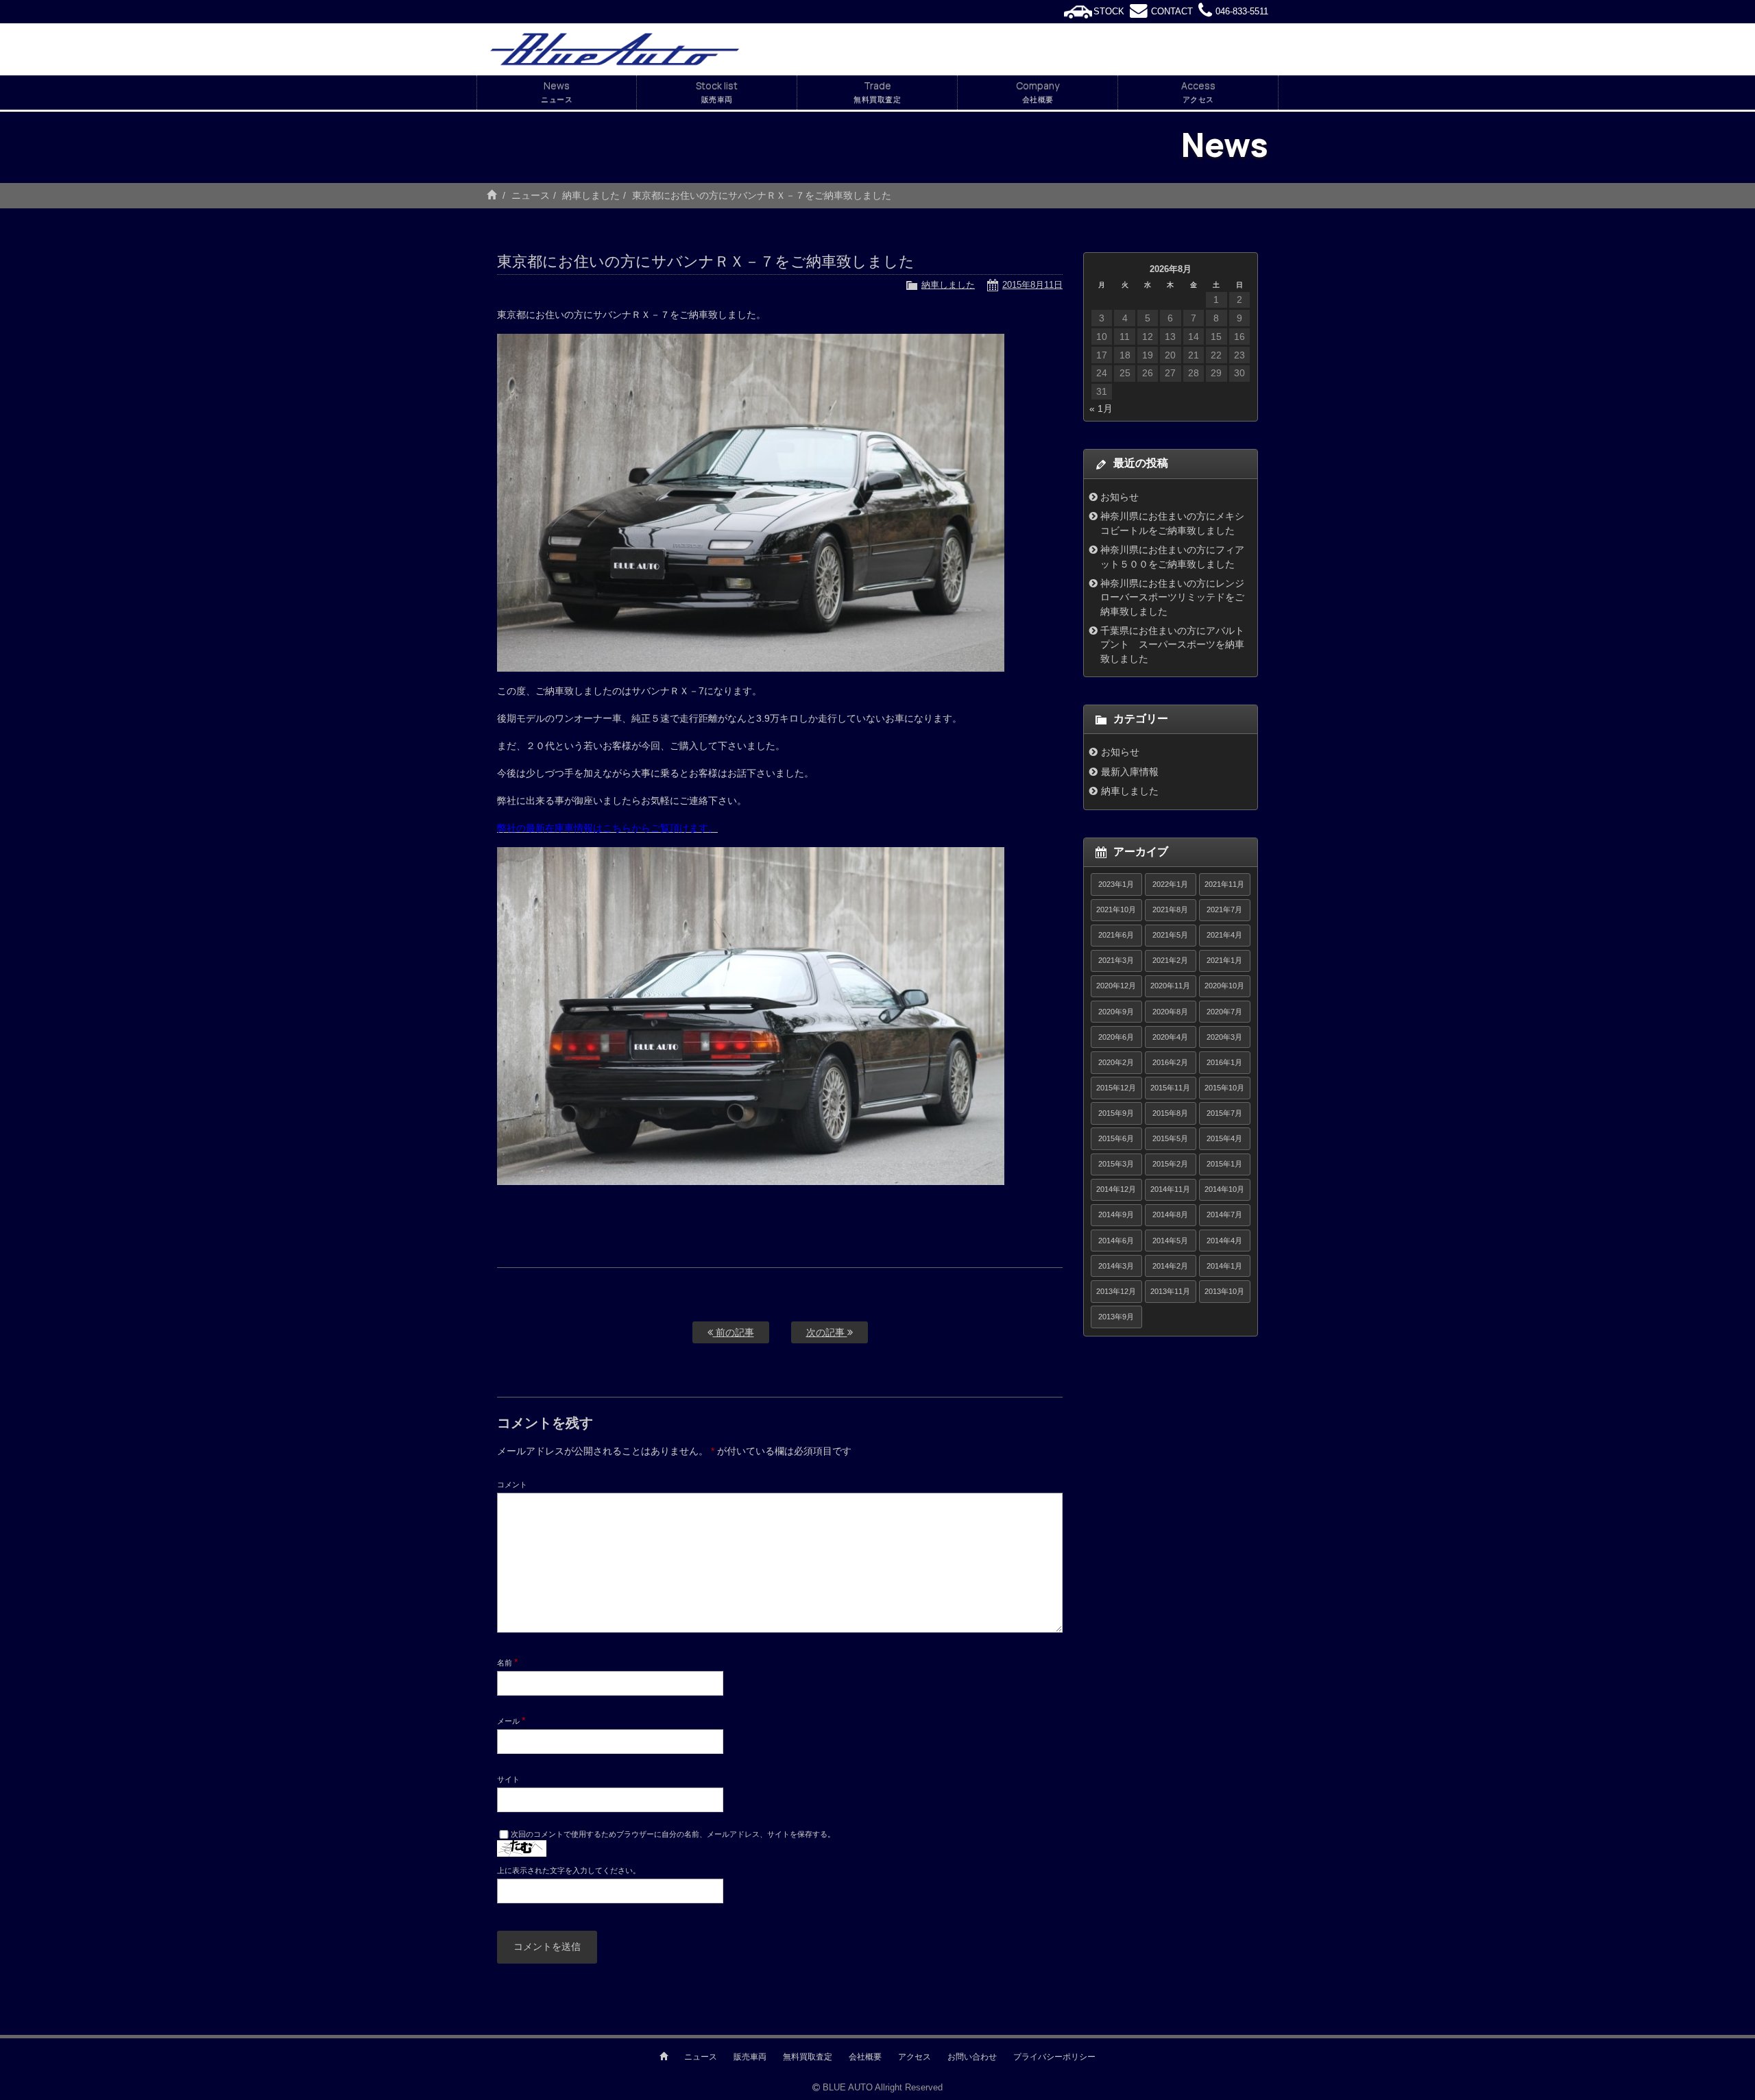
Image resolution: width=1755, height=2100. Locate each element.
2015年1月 (1224, 1164)
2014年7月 (1224, 1214)
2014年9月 (1116, 1214)
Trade (877, 91)
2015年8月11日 (1032, 285)
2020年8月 (1170, 1012)
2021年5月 (1170, 935)
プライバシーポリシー (1054, 2057)
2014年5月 (1170, 1241)
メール (511, 1720)
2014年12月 (1116, 1189)
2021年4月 (1224, 935)
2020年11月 (1170, 986)
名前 (507, 1662)
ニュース (531, 195)
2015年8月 (1170, 1113)
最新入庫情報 (1130, 772)
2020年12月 (1116, 986)
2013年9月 (1116, 1317)
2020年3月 (1224, 1037)
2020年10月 (1224, 986)
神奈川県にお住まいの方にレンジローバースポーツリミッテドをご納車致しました (1172, 597)
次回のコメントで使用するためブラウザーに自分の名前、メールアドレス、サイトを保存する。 (673, 1834)
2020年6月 (1116, 1037)
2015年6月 (1116, 1138)
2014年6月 (1116, 1241)
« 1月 (1101, 408)
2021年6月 (1116, 935)
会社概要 (865, 2057)
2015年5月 (1170, 1138)
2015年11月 (1170, 1088)
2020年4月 (1170, 1037)
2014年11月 (1170, 1189)
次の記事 (827, 1332)
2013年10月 (1224, 1291)
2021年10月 (1116, 909)
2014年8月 (1170, 1214)
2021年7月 (1224, 909)
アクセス (915, 2057)
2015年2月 (1170, 1164)
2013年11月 (1170, 1291)
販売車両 (750, 2057)
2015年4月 (1224, 1138)
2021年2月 (1170, 960)
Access (1198, 91)
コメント (512, 1485)
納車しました (591, 195)
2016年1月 (1224, 1062)
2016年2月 (1170, 1062)
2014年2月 (1170, 1266)
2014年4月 (1224, 1241)
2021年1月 (1224, 960)
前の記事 (734, 1332)
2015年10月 (1224, 1088)
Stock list (717, 91)
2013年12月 (1116, 1291)
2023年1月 (1116, 884)
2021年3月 (1116, 960)
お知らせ (1119, 497)
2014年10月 (1224, 1189)
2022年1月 (1170, 884)
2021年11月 (1224, 884)
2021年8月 (1170, 909)
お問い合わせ (972, 2057)
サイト (508, 1779)
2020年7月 (1224, 1012)
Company (1038, 91)
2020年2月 (1116, 1062)
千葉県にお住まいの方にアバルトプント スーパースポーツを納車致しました (1172, 645)
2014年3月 (1116, 1266)
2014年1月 (1224, 1266)
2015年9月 (1116, 1113)
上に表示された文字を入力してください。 (569, 1870)
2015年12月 (1116, 1088)
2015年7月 (1224, 1113)
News (557, 91)
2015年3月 (1116, 1164)
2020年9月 (1116, 1012)
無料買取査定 (808, 2057)
